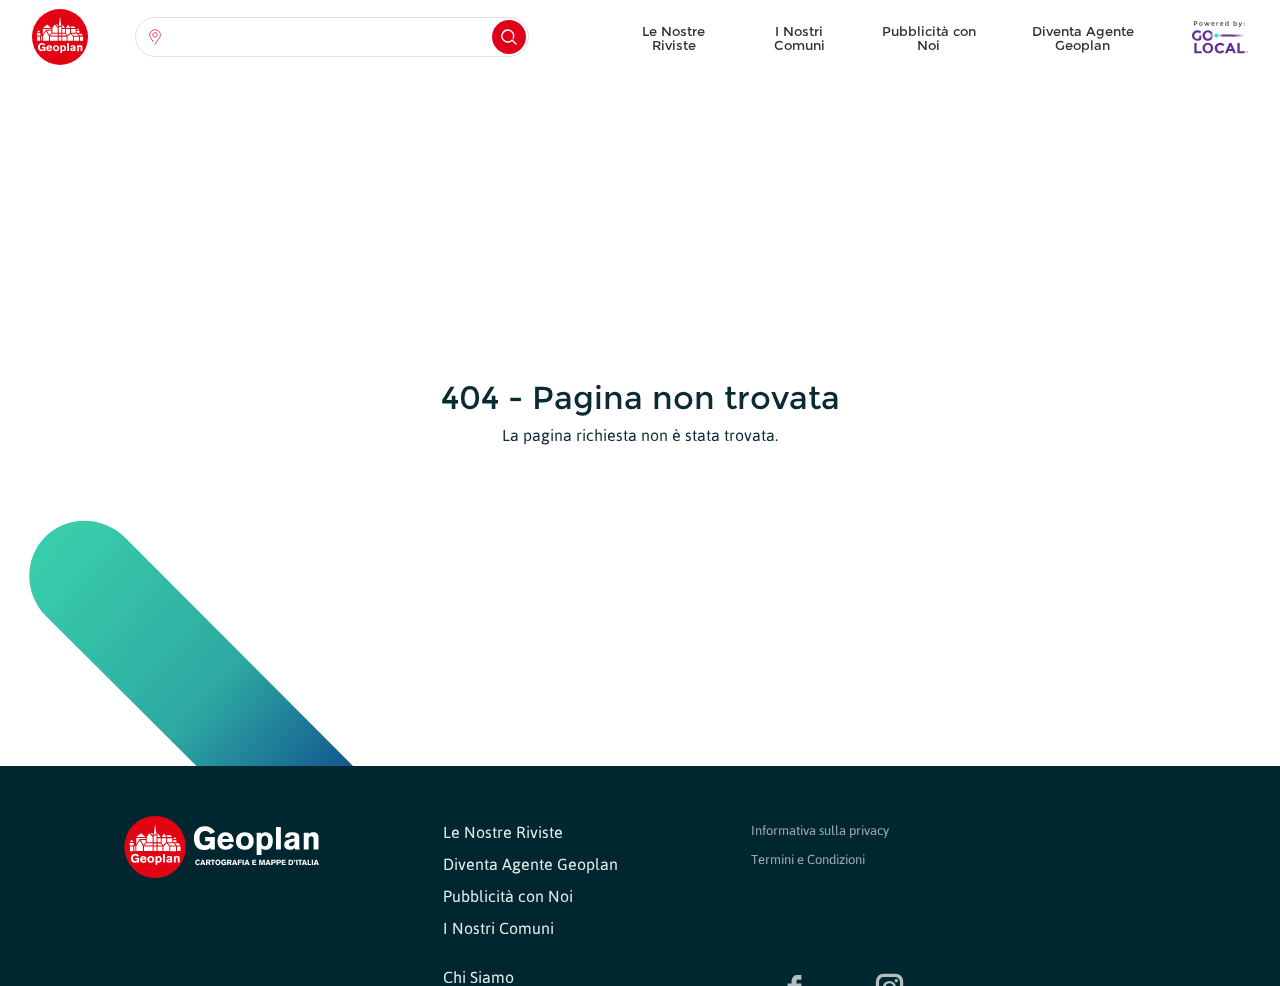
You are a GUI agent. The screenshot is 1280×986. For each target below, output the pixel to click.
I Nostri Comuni (799, 38)
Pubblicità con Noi (929, 38)
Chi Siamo (478, 977)
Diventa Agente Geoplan (1083, 38)
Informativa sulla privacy (820, 830)
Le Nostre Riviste (673, 38)
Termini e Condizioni (808, 859)
